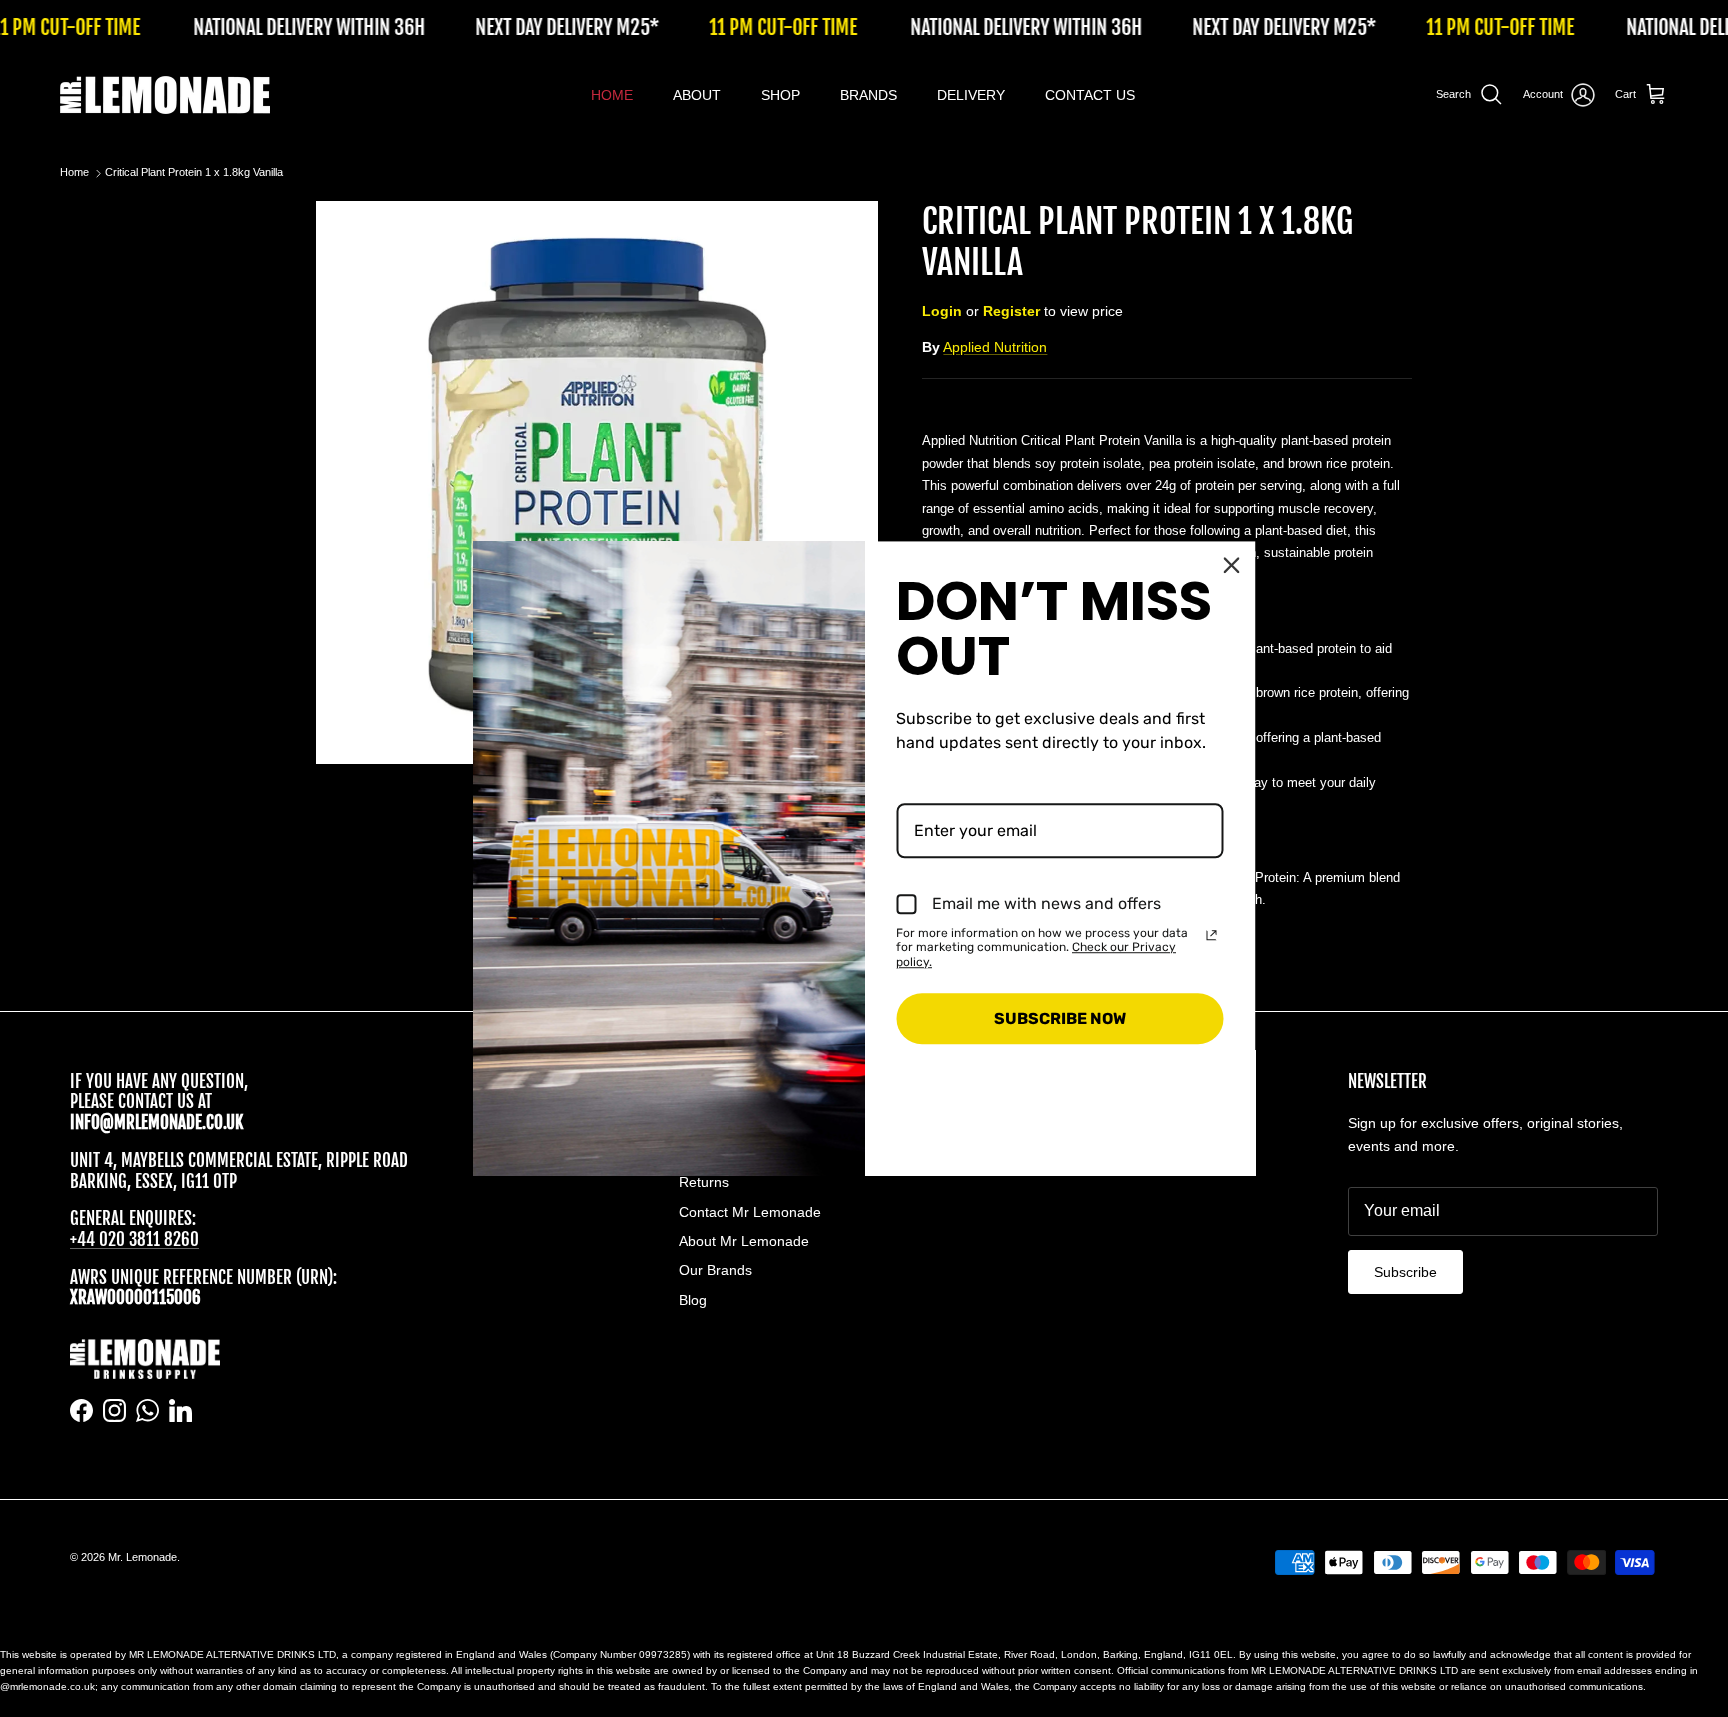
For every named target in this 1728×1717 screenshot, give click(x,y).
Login (942, 311)
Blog (693, 1300)
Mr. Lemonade (142, 1557)
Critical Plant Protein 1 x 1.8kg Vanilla (194, 173)
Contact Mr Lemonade (750, 1212)
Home (74, 173)
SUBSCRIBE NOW (1060, 1018)
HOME (612, 95)
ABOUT (697, 95)
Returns (704, 1182)
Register (1011, 311)
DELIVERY (971, 95)
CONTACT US (1090, 95)
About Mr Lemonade (744, 1241)
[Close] (1232, 565)
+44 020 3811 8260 (134, 1239)
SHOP (780, 95)
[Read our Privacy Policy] (1212, 935)
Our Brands (715, 1270)
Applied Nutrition (995, 347)
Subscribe (1405, 1272)
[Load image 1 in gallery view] (597, 482)
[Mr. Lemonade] (165, 95)
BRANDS (868, 95)
